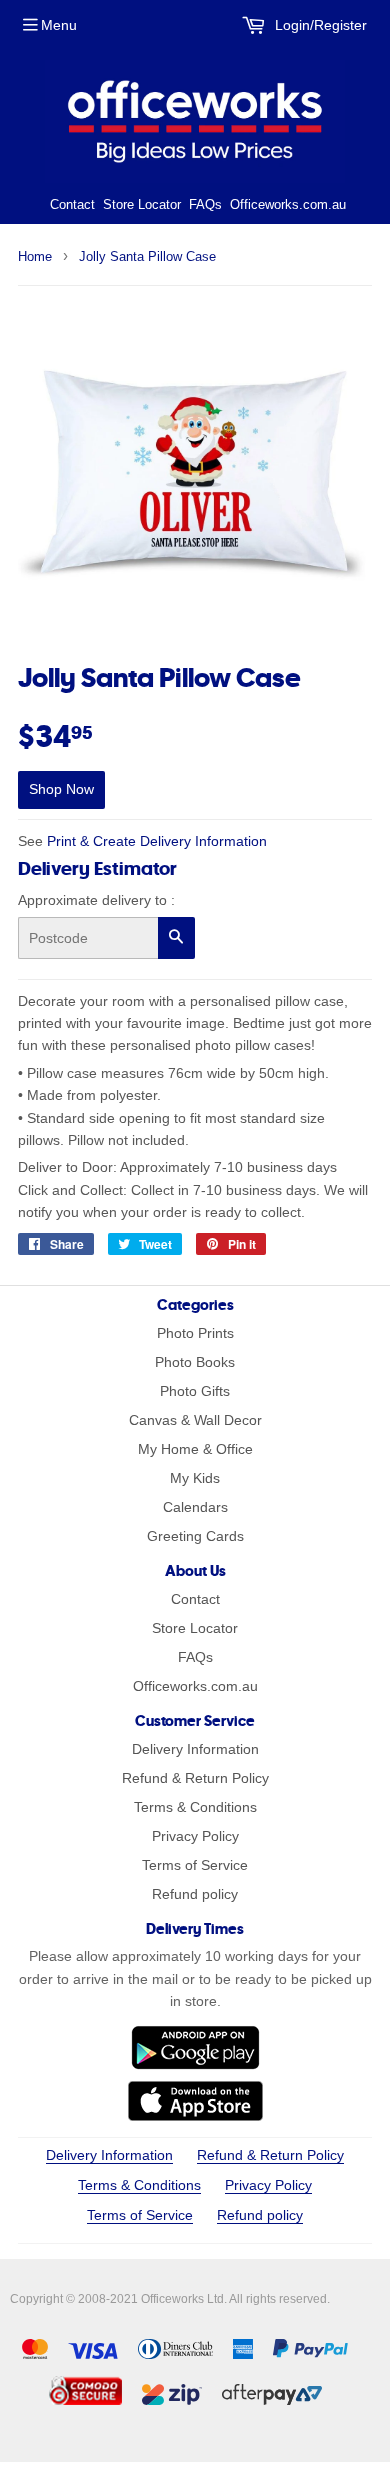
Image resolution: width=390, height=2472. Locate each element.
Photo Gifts (195, 1391)
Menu (59, 25)
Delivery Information (195, 1749)
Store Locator (142, 204)
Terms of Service (195, 1865)
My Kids (195, 1478)
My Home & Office (195, 1449)
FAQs (205, 204)
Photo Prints (195, 1333)
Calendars (195, 1507)
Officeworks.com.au (288, 204)
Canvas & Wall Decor (195, 1420)
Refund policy (195, 1894)
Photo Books (195, 1362)
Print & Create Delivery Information (157, 841)
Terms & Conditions (195, 1807)
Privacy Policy (195, 1836)
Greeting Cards (195, 1536)
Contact (72, 204)
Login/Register (319, 25)
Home (35, 256)
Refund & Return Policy (195, 1778)
